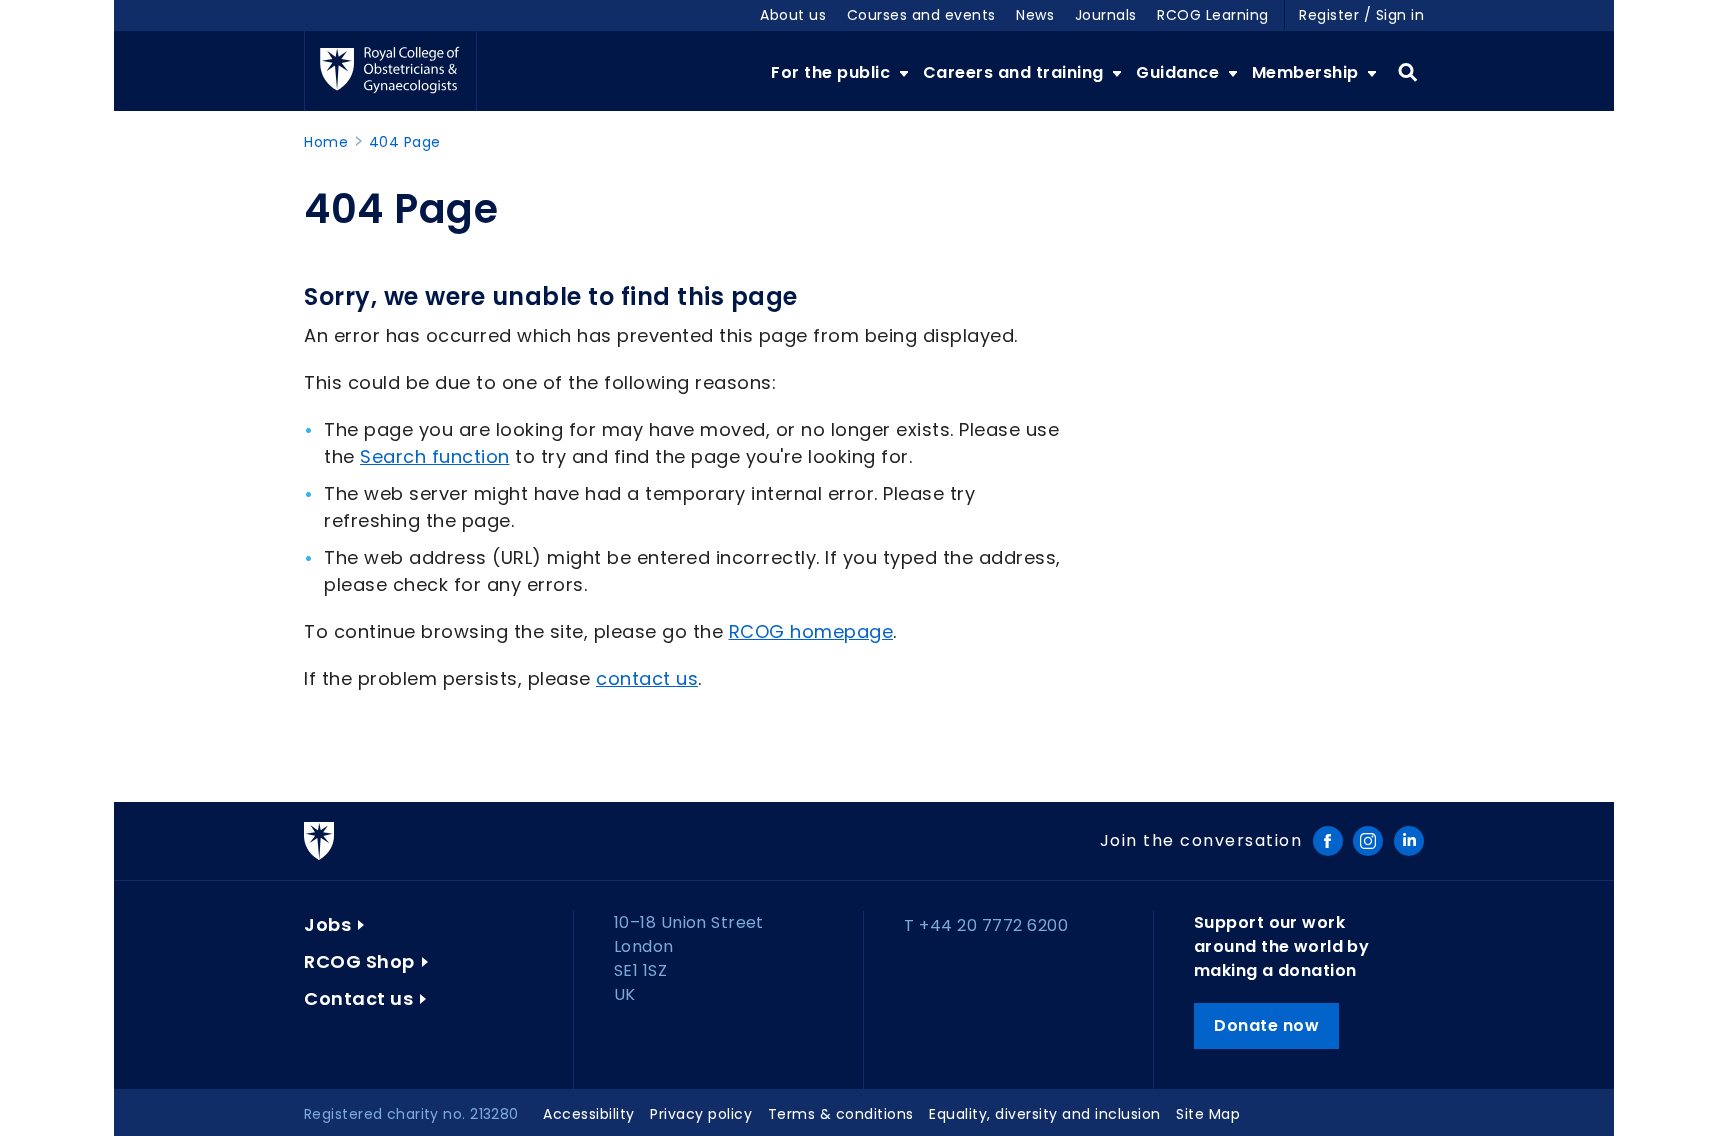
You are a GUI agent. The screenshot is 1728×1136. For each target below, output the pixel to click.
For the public (833, 72)
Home (326, 142)
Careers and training (1016, 72)
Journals (1106, 15)
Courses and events (921, 15)
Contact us (358, 998)
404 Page (405, 142)
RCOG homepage (811, 631)
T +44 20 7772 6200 (986, 925)
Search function (435, 456)
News (1035, 15)
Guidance (1180, 72)
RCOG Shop (359, 961)
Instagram (1368, 841)
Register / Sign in (1361, 15)
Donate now (1266, 1025)
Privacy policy (701, 1114)
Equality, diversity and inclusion (1045, 1114)
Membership (1308, 72)
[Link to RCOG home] (390, 71)
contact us (647, 678)
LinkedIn (1409, 841)
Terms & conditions (841, 1114)
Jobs (327, 924)
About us (793, 15)
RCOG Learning (1213, 15)
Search (1407, 73)
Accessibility (589, 1114)
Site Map (1208, 1114)
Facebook (1328, 841)
